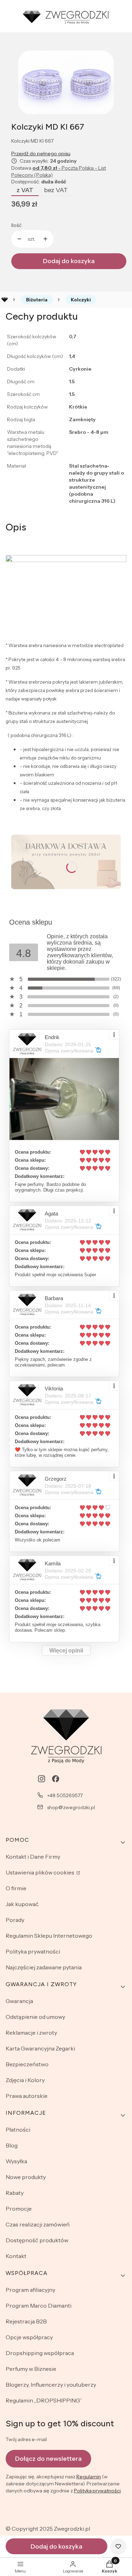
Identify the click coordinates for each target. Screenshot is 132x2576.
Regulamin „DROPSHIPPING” (44, 2400)
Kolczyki (81, 300)
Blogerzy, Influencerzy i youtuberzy (51, 2385)
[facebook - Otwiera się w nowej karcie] (56, 1779)
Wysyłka (16, 2161)
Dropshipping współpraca (40, 2353)
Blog (12, 2145)
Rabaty (15, 2193)
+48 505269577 (65, 1795)
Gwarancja (19, 2001)
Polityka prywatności (33, 1951)
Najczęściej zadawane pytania (44, 1967)
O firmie (16, 1888)
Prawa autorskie (27, 2096)
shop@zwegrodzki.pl (71, 1807)
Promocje (19, 2209)
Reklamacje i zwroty (31, 2033)
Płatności (18, 2130)
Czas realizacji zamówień (38, 2224)
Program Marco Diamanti (39, 2306)
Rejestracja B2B (26, 2321)
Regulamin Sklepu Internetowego (49, 1936)
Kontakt (16, 2256)
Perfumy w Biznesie (31, 2369)
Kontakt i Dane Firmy (33, 1857)
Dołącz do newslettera (48, 2459)
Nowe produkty (26, 2177)
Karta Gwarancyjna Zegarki (40, 2048)
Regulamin (89, 2477)
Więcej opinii (66, 1651)
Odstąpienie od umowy (35, 2017)
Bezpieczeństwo (27, 2064)
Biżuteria (37, 300)
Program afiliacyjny (30, 2290)
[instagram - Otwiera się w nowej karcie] (42, 1779)
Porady (15, 1920)
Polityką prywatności (97, 2491)
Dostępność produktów (37, 2240)
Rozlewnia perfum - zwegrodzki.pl (5, 300)
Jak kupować (22, 1904)
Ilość (16, 225)
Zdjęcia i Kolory (25, 2080)
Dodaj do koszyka (69, 261)
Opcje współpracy (29, 2337)
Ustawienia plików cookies (40, 1872)
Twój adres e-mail (26, 2439)
